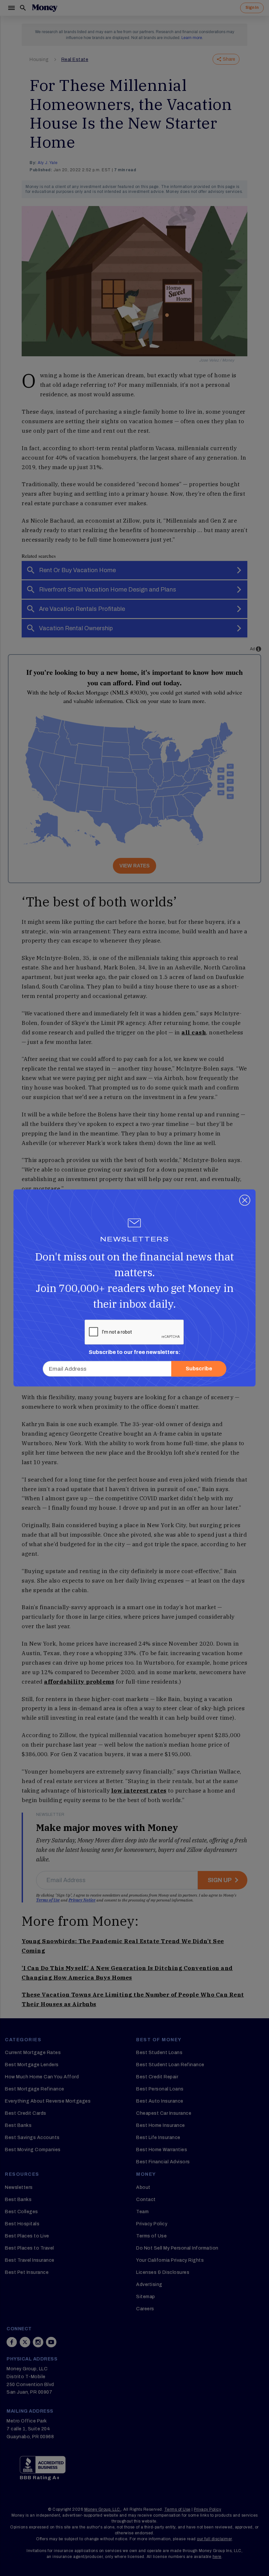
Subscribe (199, 1369)
